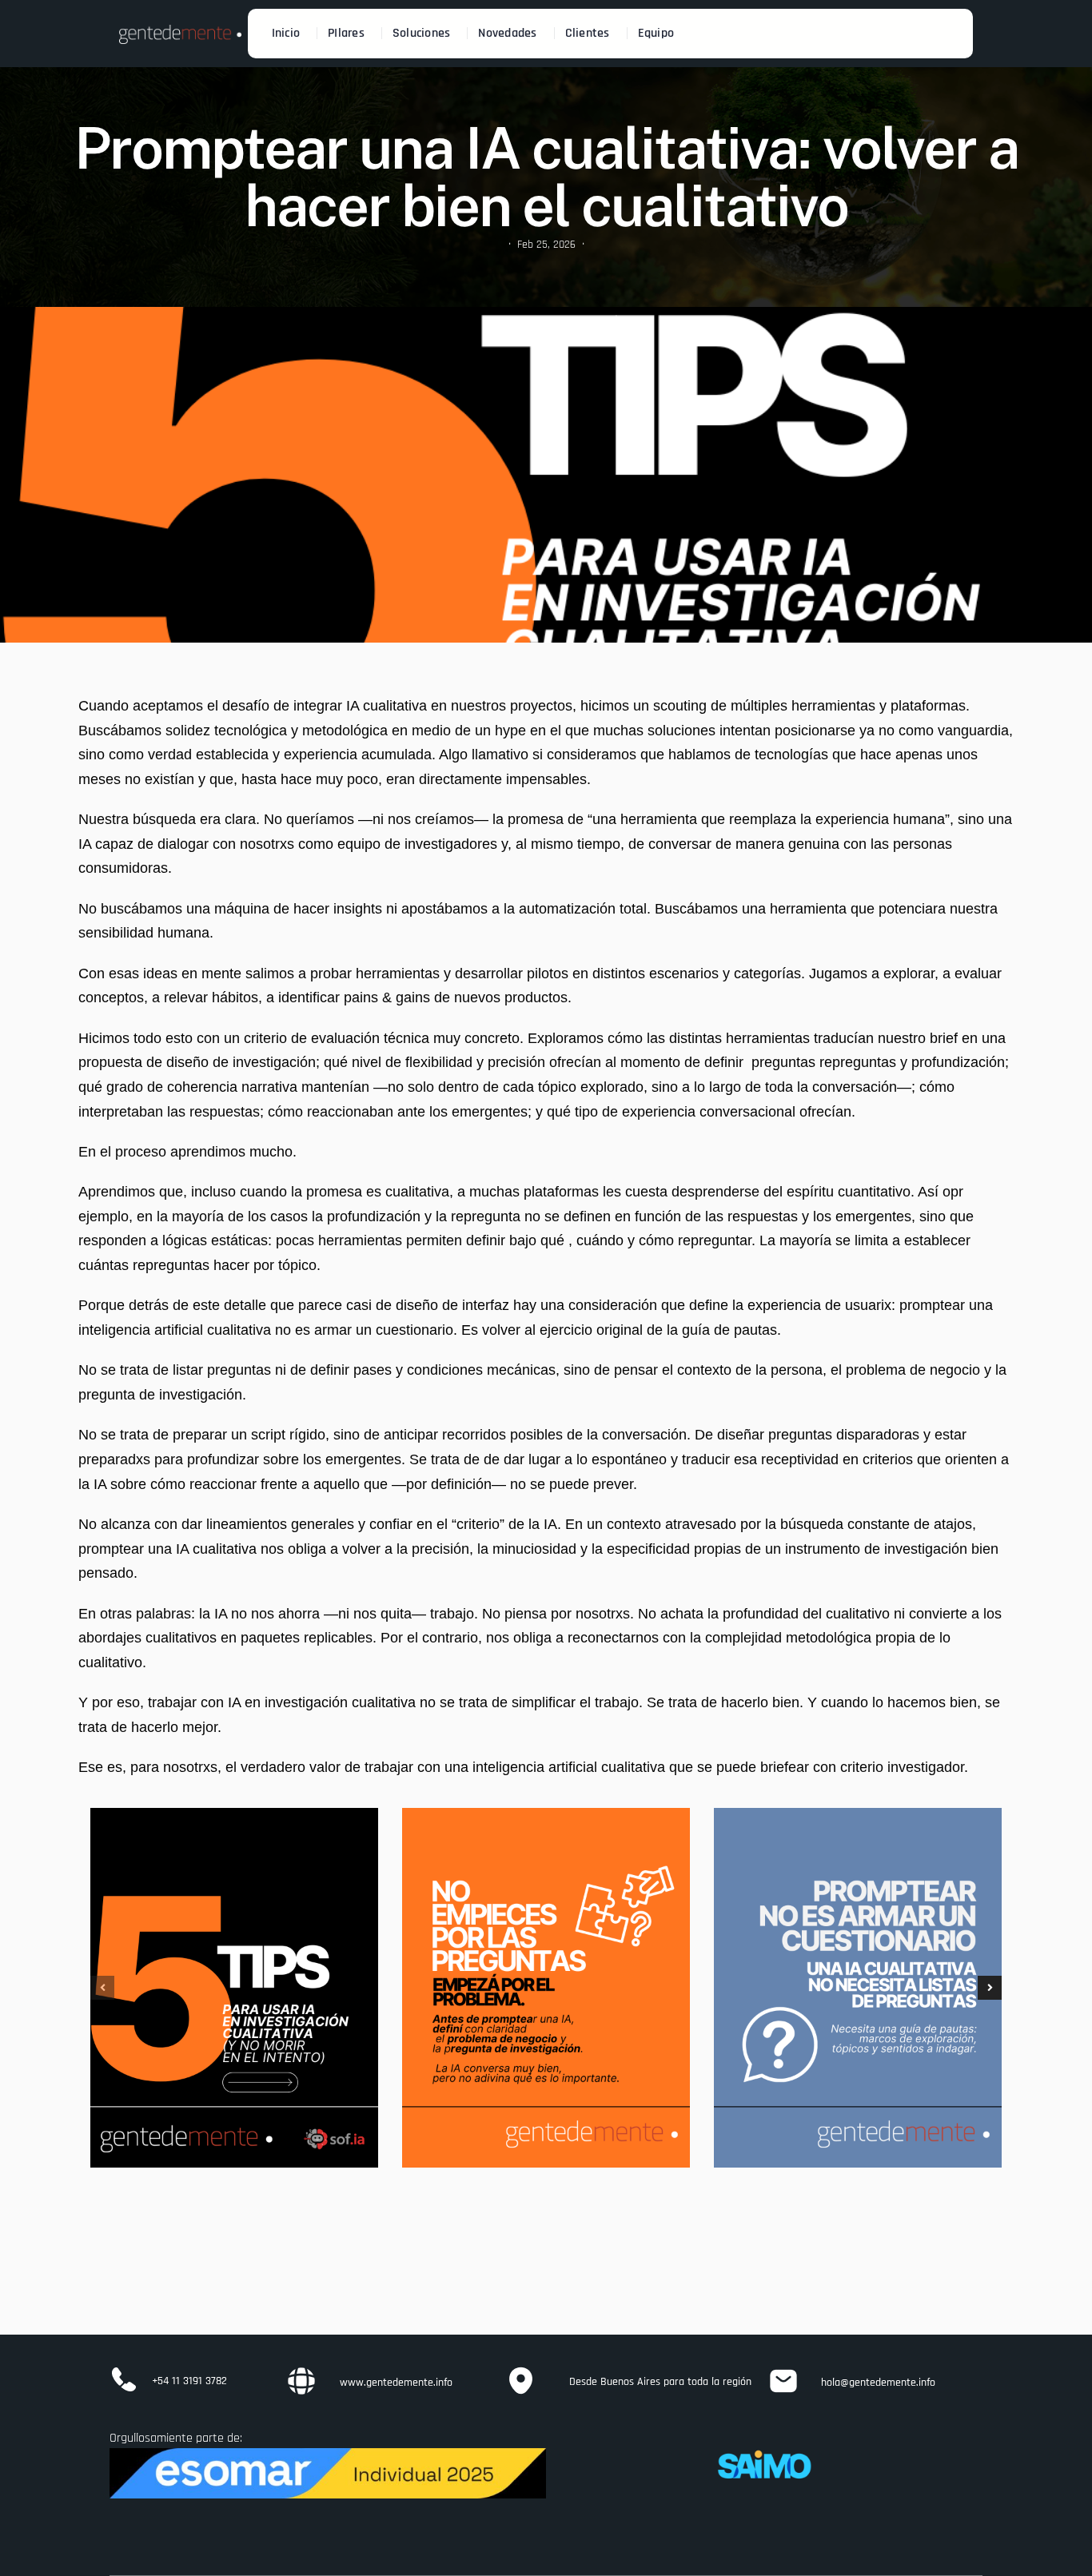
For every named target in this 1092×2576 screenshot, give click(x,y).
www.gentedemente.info (396, 2383)
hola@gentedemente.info (878, 2383)
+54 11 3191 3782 (189, 2381)
